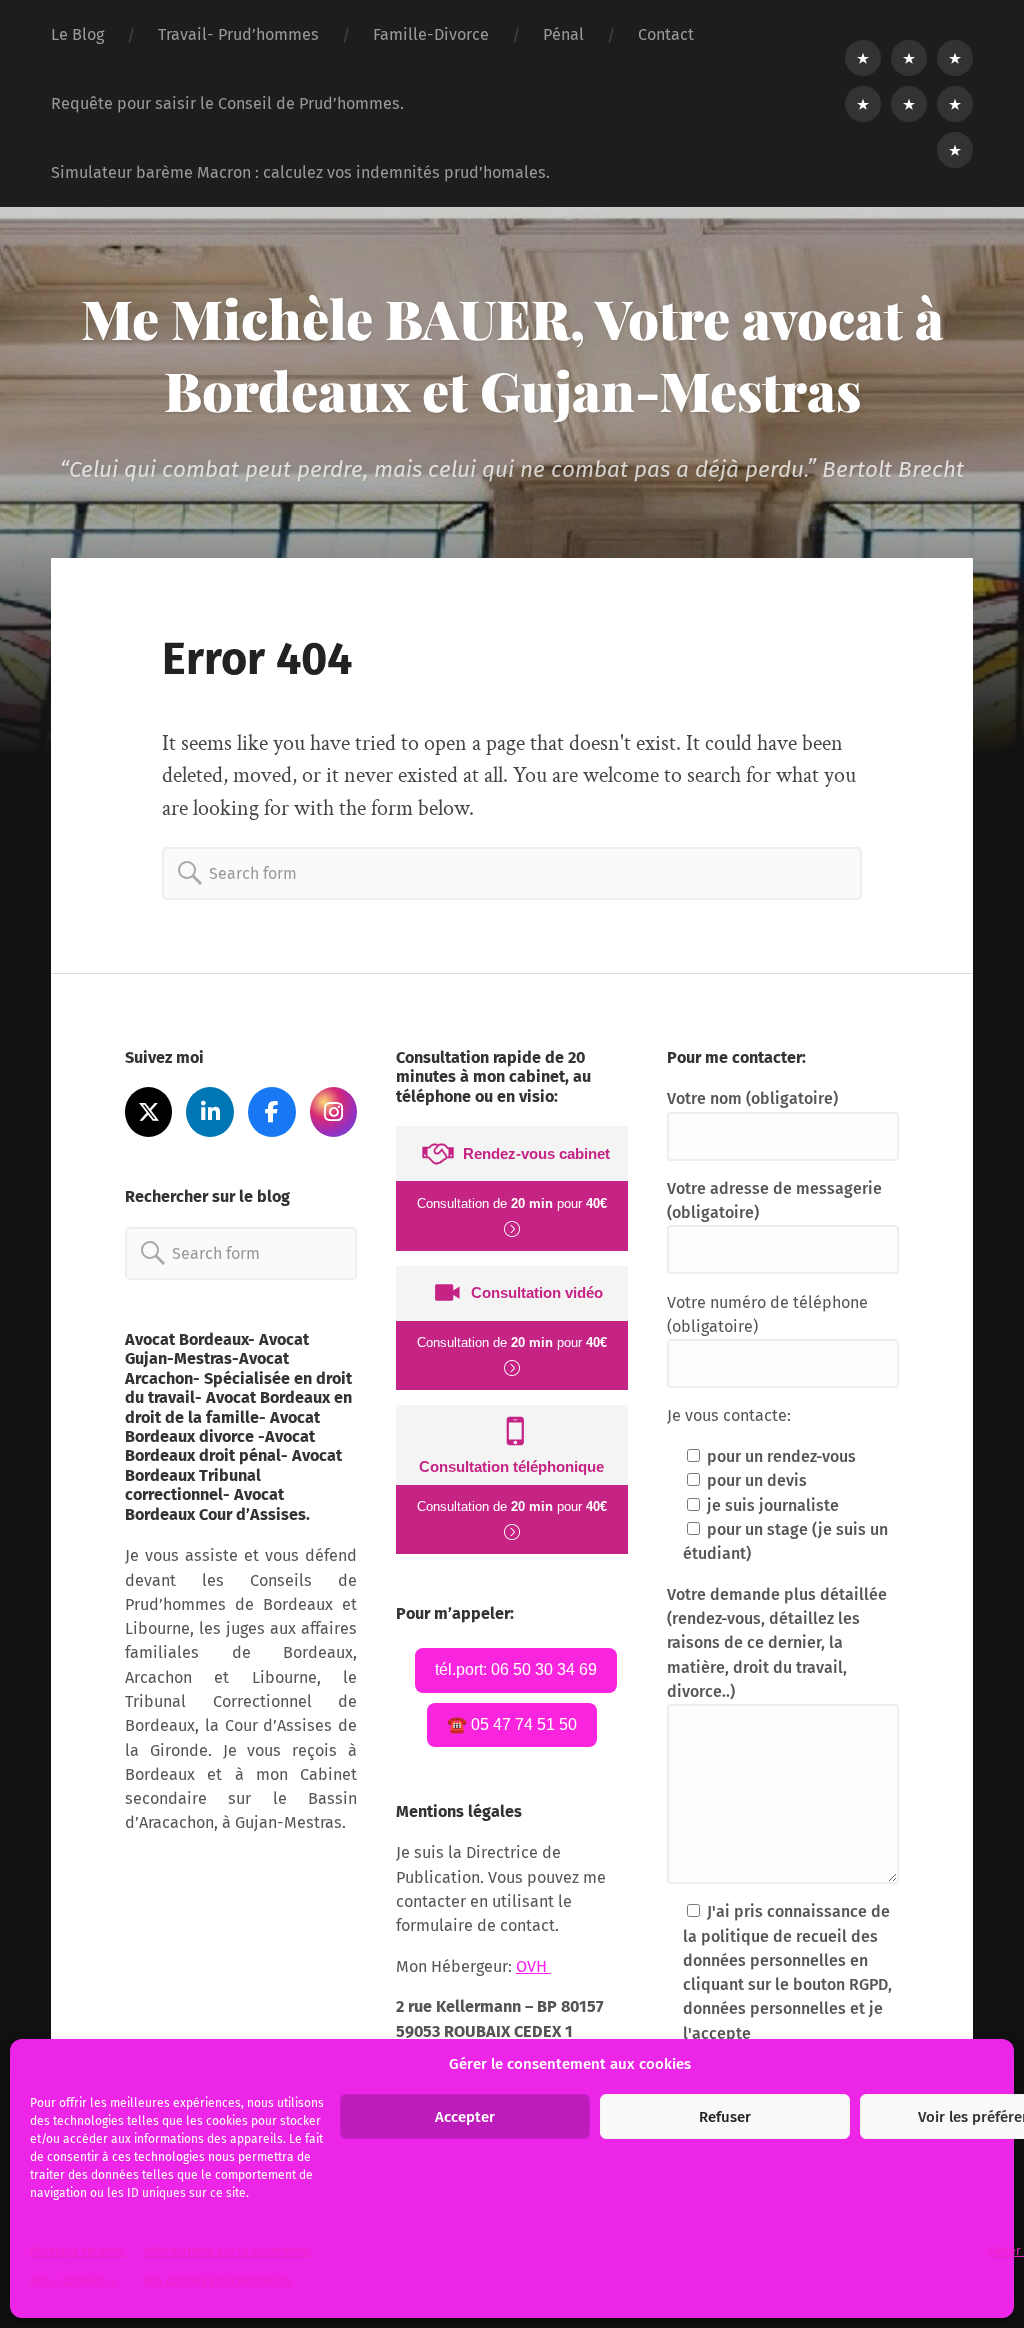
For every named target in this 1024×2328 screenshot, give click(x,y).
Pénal (563, 34)
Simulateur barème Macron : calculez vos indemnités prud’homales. (300, 172)
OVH (533, 1966)
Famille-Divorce (431, 34)
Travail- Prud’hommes (238, 34)
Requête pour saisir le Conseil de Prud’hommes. (227, 103)
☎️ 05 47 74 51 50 (512, 1724)
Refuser (725, 2117)
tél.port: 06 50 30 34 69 (516, 1669)
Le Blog (77, 34)
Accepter (465, 2117)
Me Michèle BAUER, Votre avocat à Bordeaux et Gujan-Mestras (512, 354)
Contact (666, 34)
